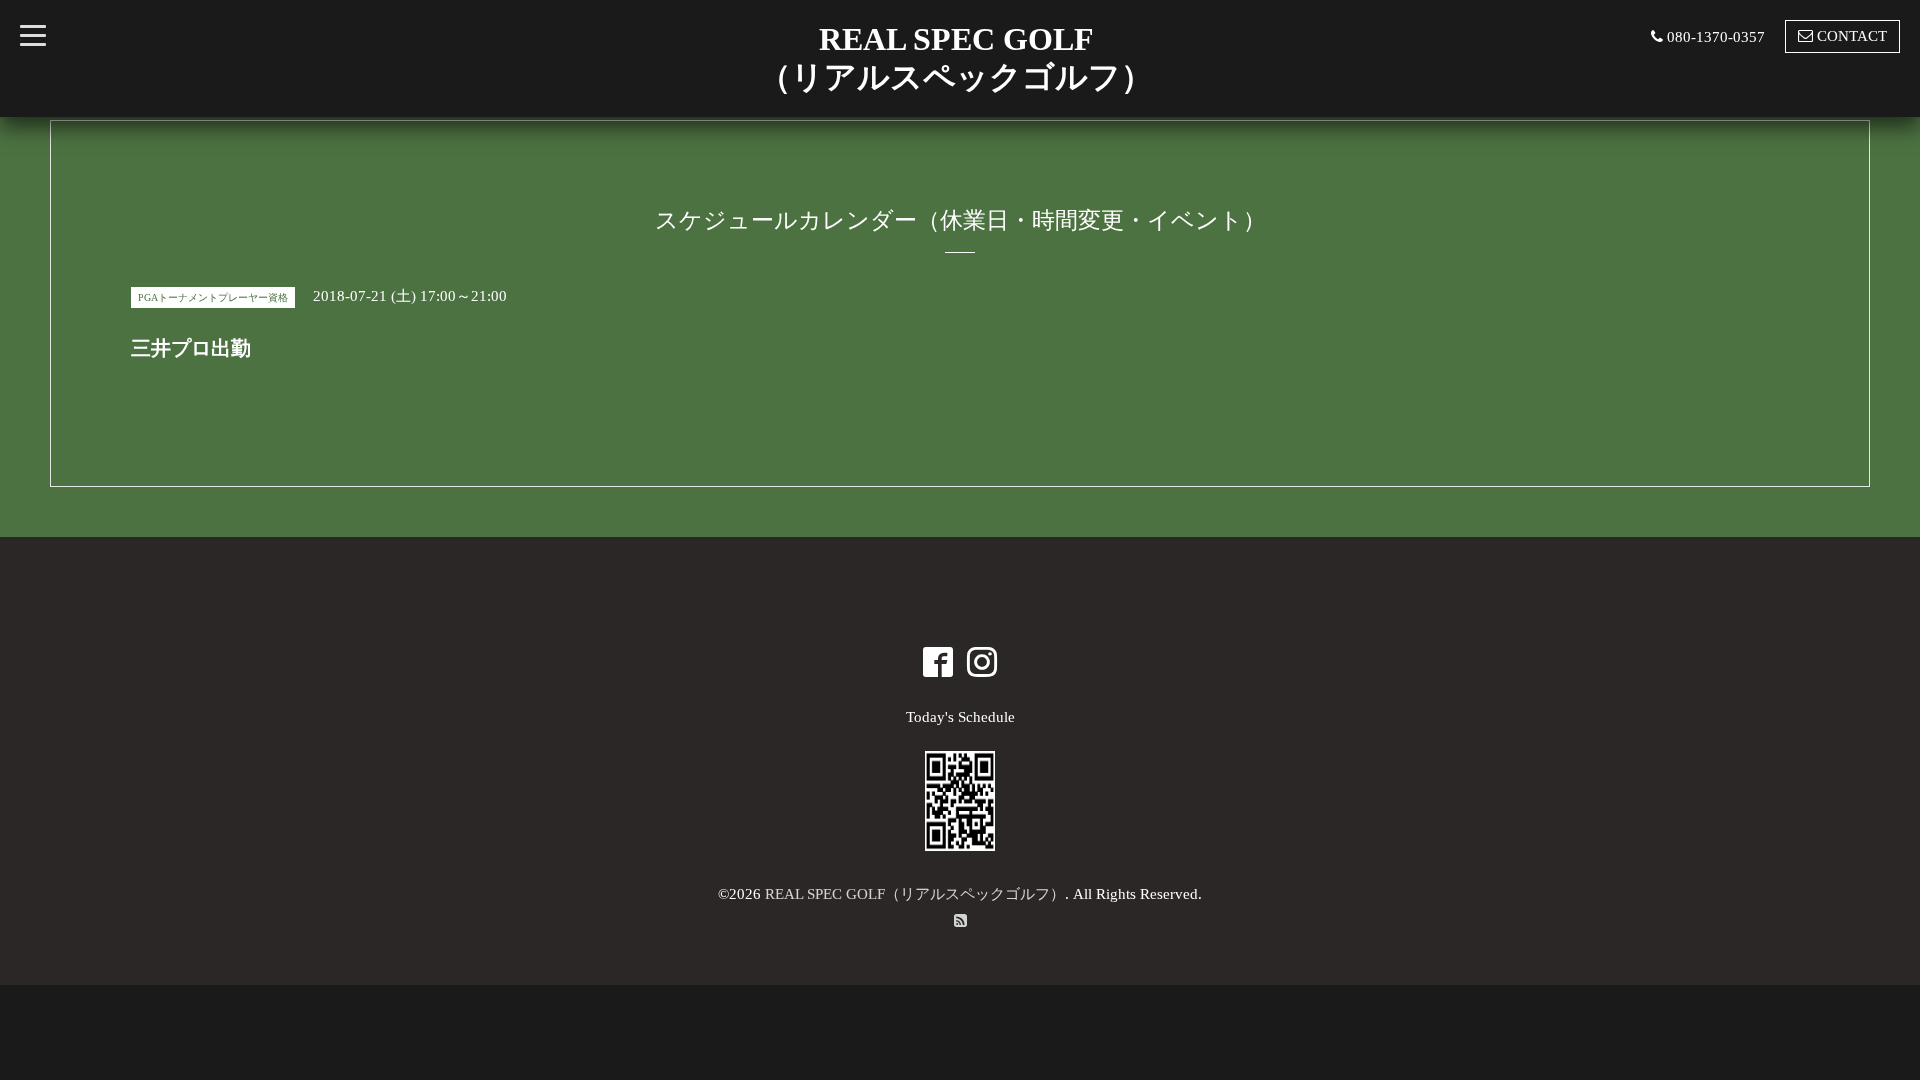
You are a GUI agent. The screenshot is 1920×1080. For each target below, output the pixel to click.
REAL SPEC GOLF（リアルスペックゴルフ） (915, 894)
